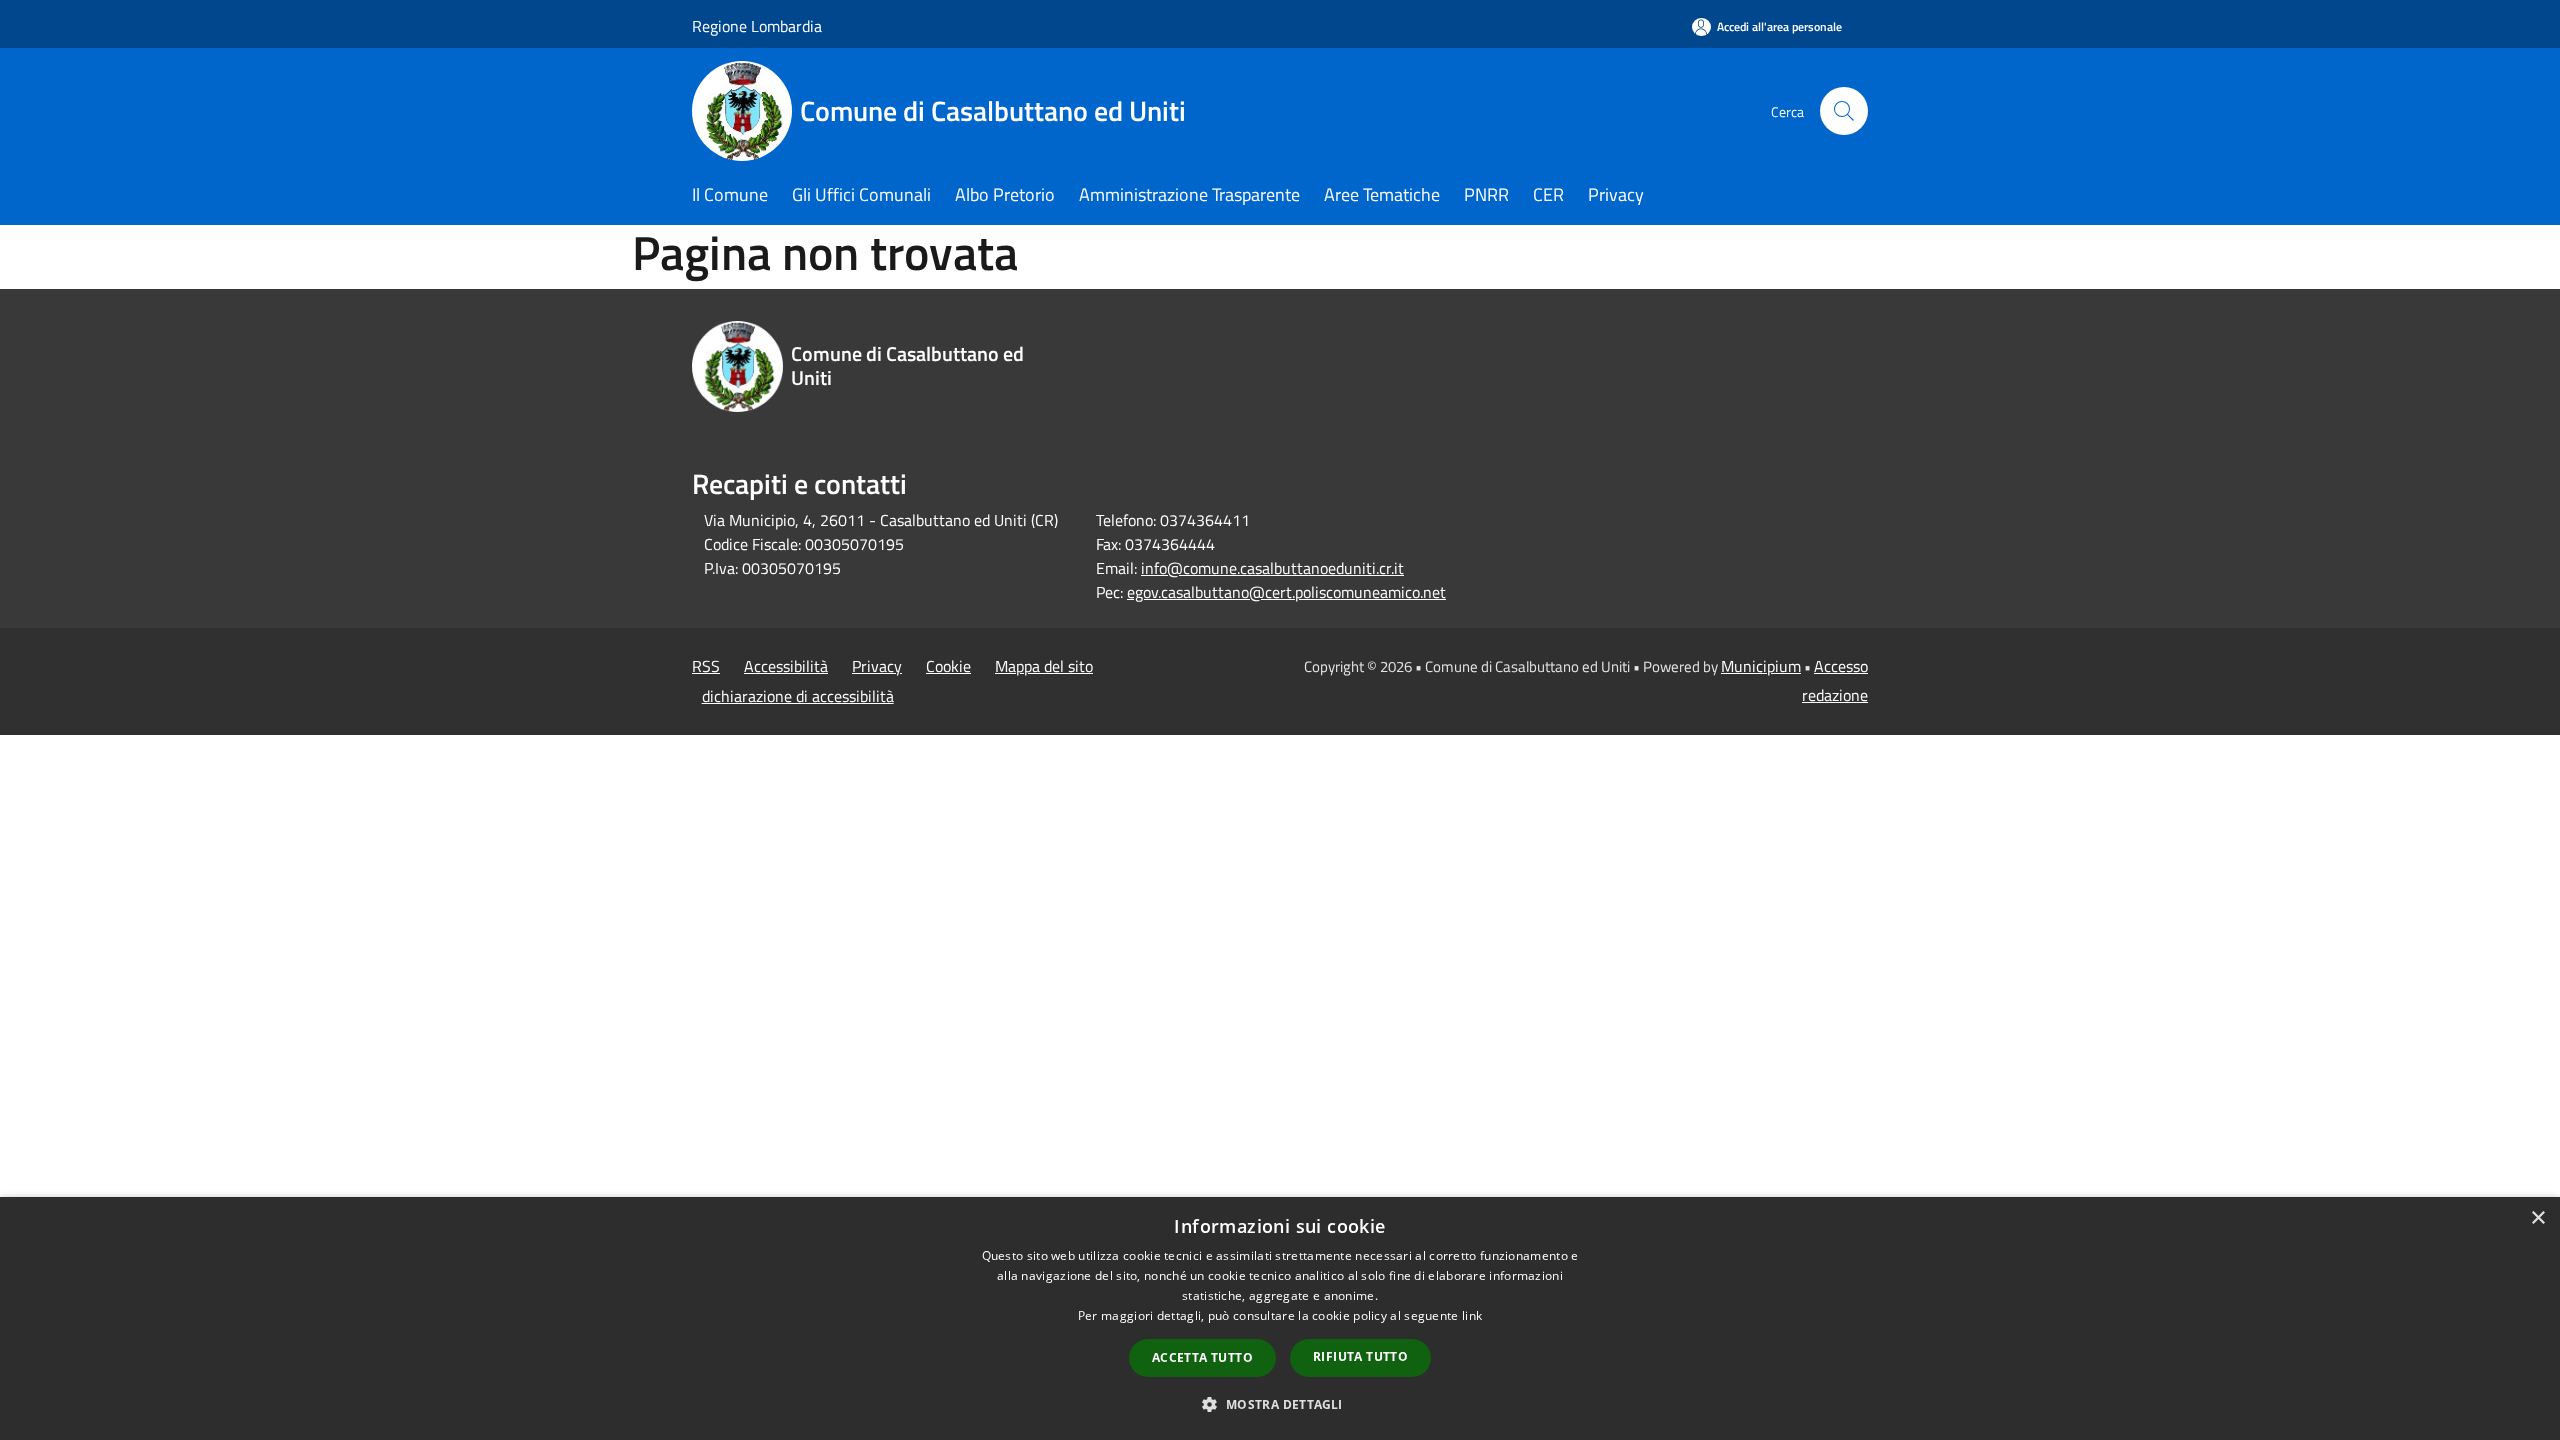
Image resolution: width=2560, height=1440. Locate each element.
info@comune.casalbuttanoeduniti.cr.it (1272, 568)
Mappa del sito (1044, 666)
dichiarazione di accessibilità (798, 696)
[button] (1279, 1404)
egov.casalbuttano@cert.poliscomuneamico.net (1286, 592)
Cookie (948, 666)
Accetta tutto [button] (1202, 1357)
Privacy (877, 666)
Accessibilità (786, 666)
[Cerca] (1844, 111)
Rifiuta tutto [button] (1360, 1356)
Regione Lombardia (757, 26)
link (1472, 1315)
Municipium (1761, 666)
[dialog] (1280, 1318)
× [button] (2537, 1218)
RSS (706, 666)
